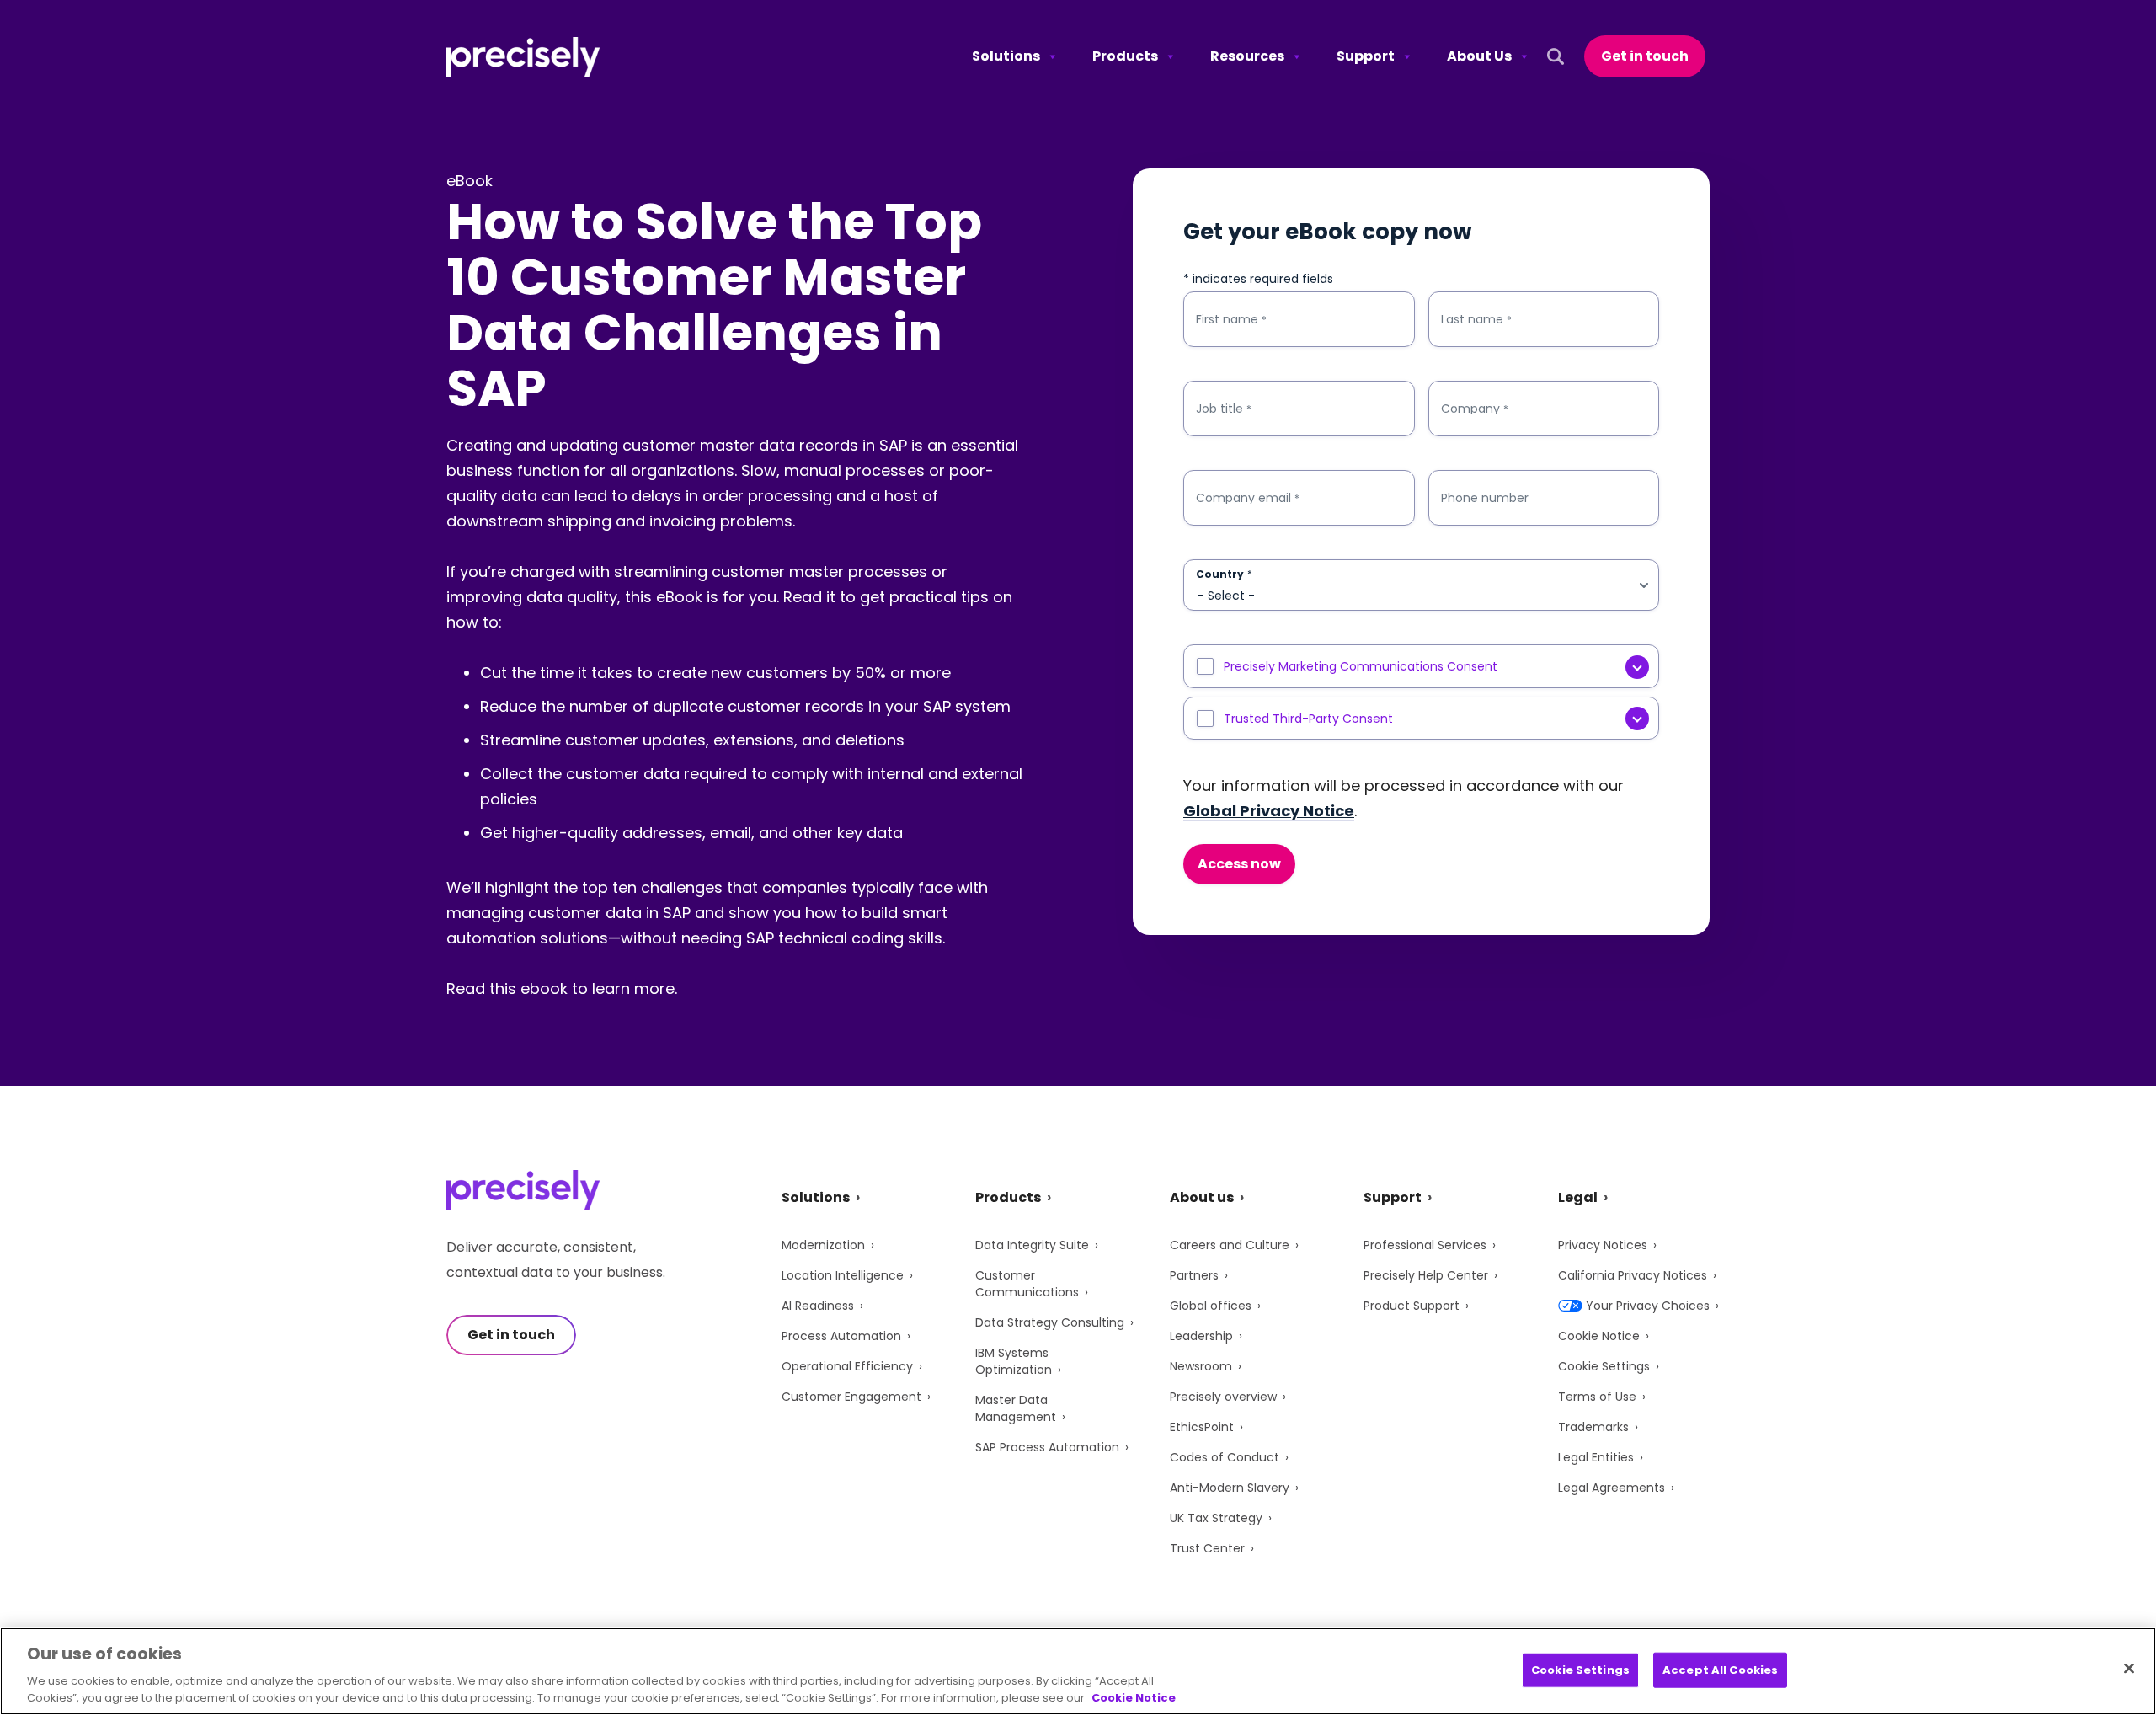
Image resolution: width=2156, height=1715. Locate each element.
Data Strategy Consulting (1050, 1322)
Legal (1578, 1197)
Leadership (1201, 1336)
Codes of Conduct (1225, 1457)
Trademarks (1593, 1427)
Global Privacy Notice (1269, 811)
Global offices (1211, 1306)
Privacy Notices (1603, 1245)
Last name (1476, 320)
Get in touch (1645, 56)
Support (1366, 56)
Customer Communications (1027, 1284)
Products (1125, 56)
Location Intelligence (843, 1275)
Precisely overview (1223, 1397)
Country (1224, 574)
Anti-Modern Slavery (1230, 1488)
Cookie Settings (1604, 1366)
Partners (1194, 1275)
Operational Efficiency (847, 1366)
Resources (1247, 56)
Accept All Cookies (1720, 1670)
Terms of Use (1597, 1397)
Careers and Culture (1230, 1245)
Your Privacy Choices (1648, 1306)
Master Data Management (1016, 1408)
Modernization (823, 1245)
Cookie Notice (1599, 1336)
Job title (1224, 409)
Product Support (1412, 1306)
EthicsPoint (1202, 1427)
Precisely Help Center (1426, 1275)
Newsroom (1201, 1366)
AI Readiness (818, 1306)
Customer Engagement (851, 1397)
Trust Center (1207, 1548)
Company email (1248, 498)
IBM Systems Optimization (1014, 1361)
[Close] (2129, 1669)
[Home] (523, 57)
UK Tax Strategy (1216, 1518)
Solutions (1006, 56)
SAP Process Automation (1047, 1447)
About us (1202, 1197)
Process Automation (841, 1336)
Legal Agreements (1612, 1488)
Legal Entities (1596, 1457)
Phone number (1485, 498)
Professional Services (1425, 1245)
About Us (1479, 56)
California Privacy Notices (1633, 1275)
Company (1475, 409)
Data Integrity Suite (1032, 1245)
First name (1231, 320)
